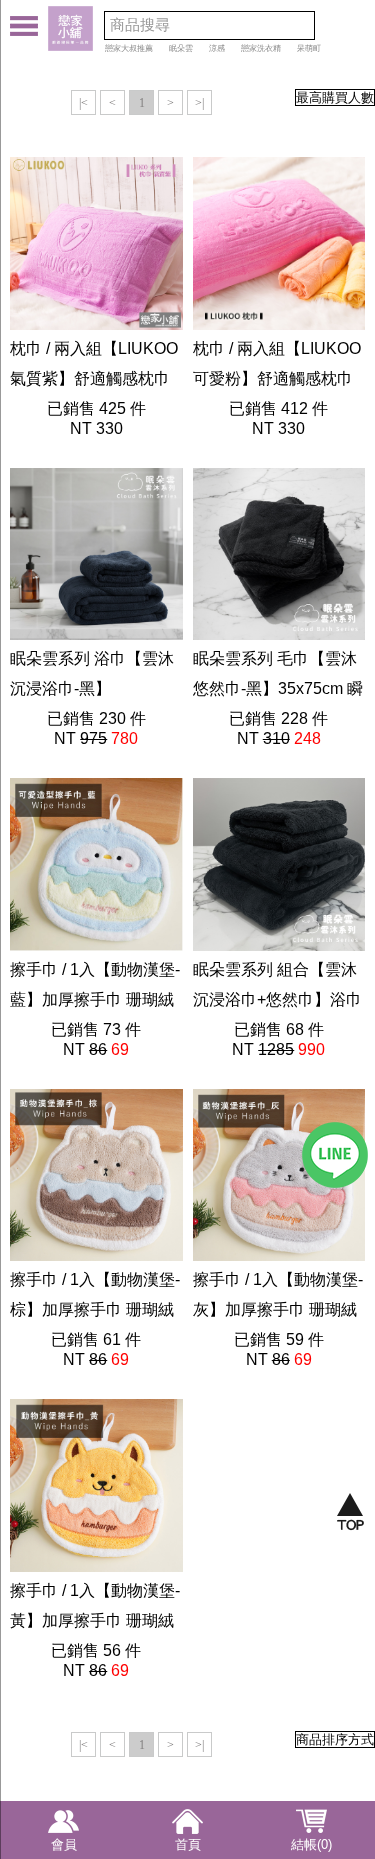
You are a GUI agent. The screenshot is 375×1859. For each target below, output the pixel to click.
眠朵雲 (181, 48)
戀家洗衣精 (261, 48)
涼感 (217, 48)
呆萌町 (309, 48)
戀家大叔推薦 (129, 48)
